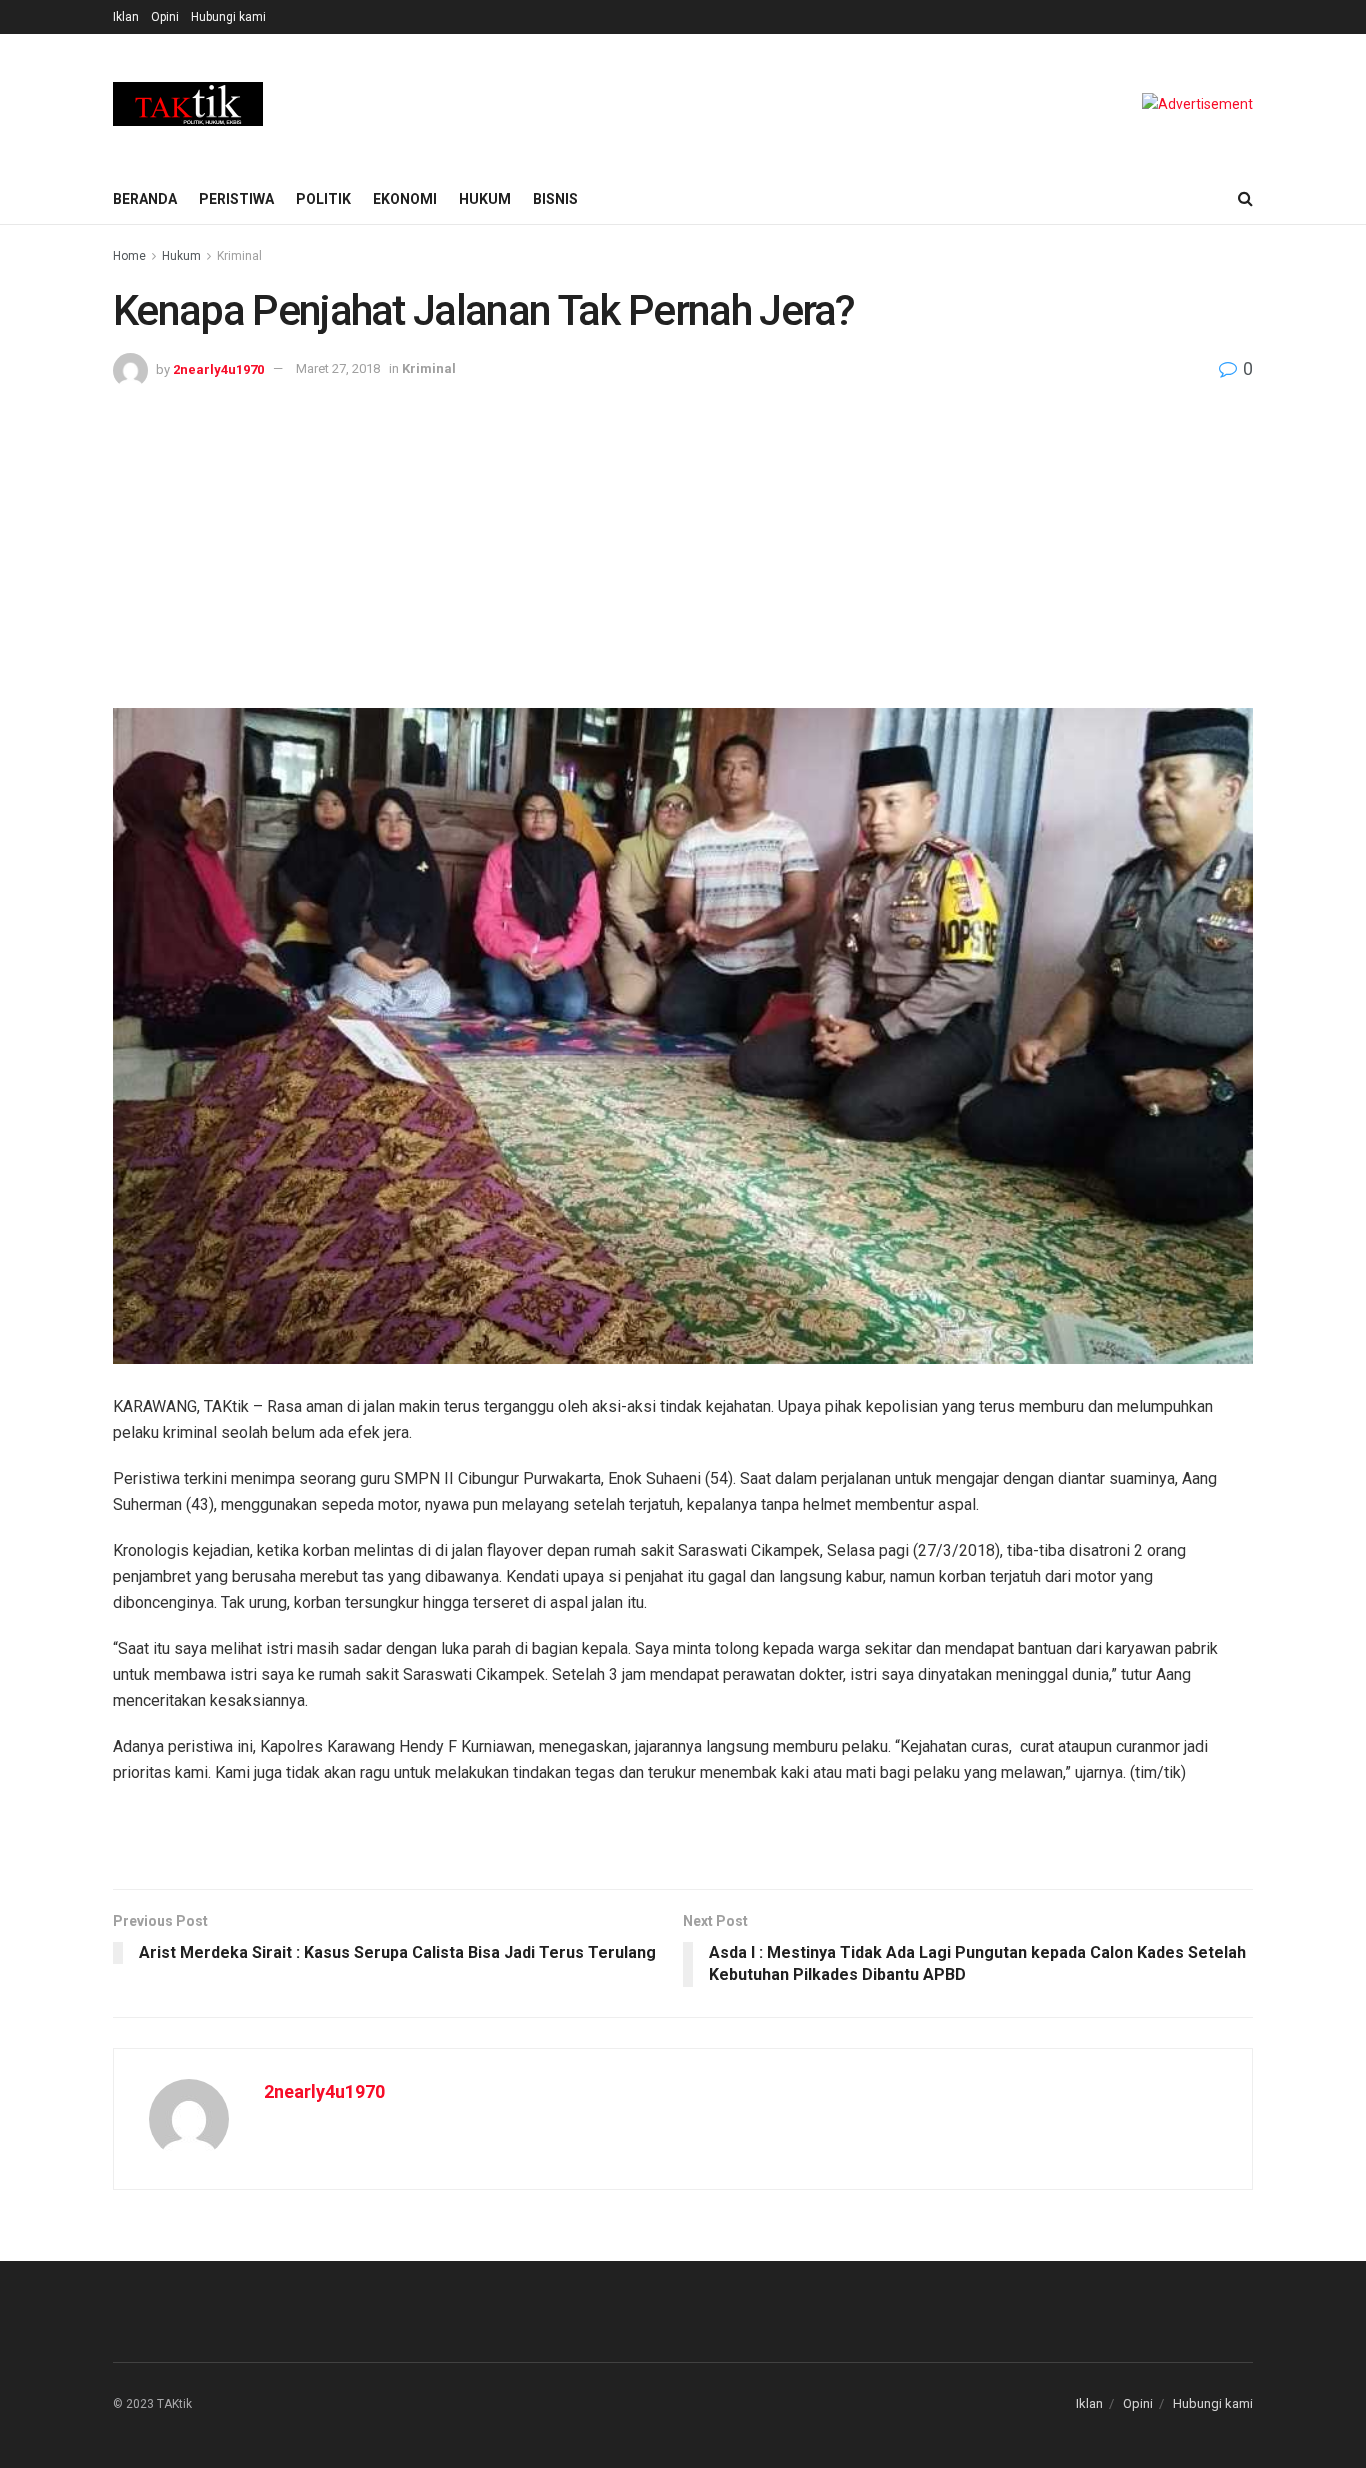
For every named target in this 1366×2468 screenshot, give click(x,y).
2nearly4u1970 (218, 368)
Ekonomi (405, 199)
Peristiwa (236, 199)
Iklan (126, 17)
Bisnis (555, 199)
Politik (323, 199)
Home (129, 256)
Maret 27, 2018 (338, 368)
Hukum (485, 199)
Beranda (145, 199)
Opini (165, 17)
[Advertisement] (683, 538)
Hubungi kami (228, 17)
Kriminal (239, 256)
